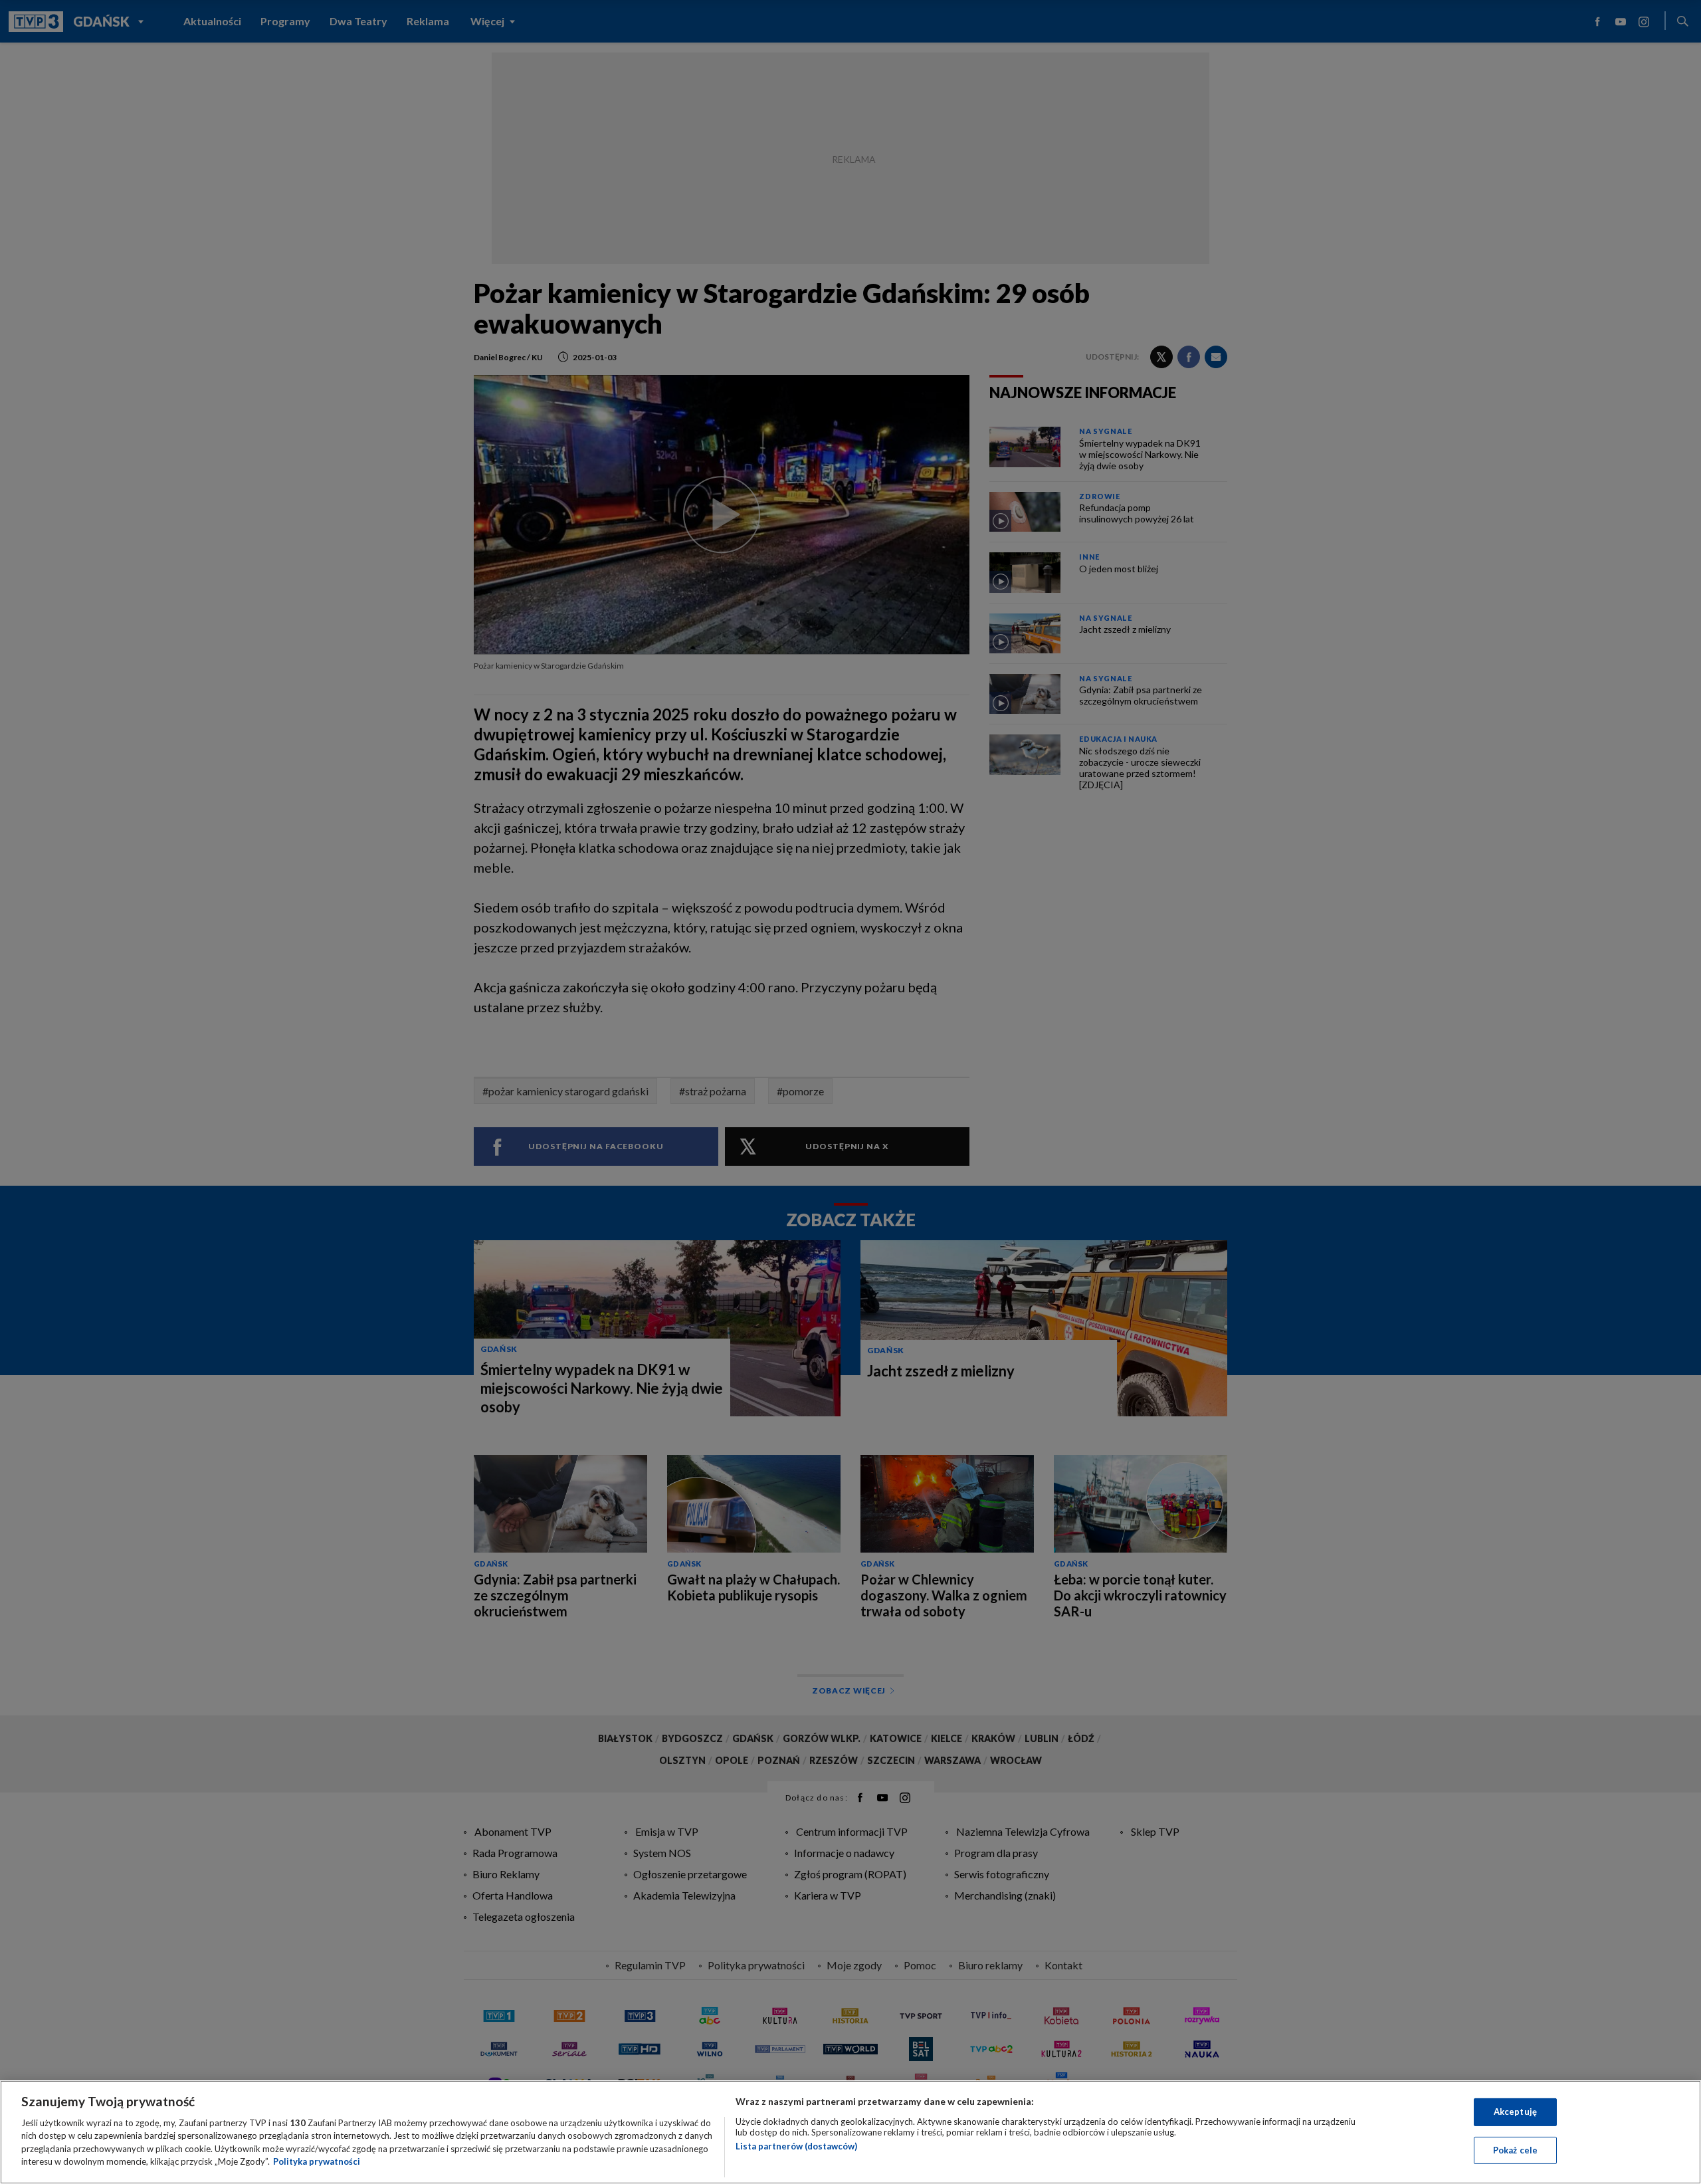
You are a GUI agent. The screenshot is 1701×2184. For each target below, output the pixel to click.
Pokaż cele (1515, 2149)
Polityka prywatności (317, 2161)
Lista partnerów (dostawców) (796, 2146)
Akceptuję (1515, 2112)
